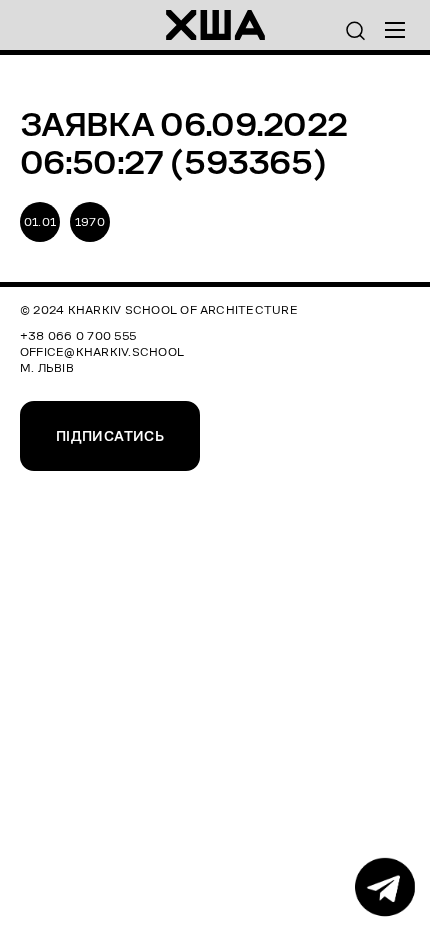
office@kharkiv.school (102, 351)
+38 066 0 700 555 (78, 335)
